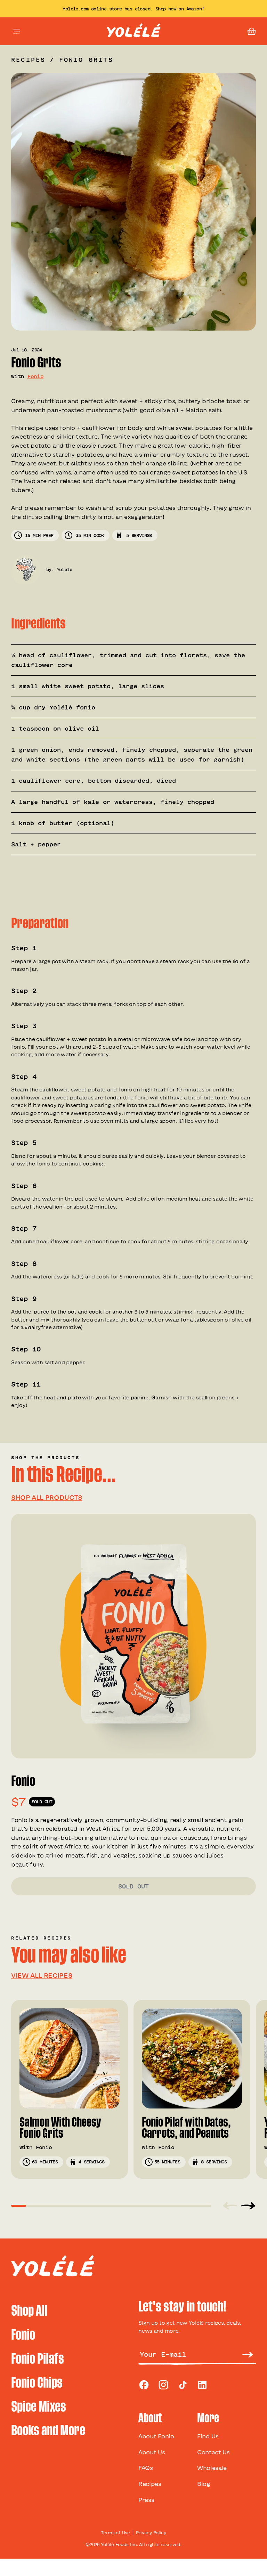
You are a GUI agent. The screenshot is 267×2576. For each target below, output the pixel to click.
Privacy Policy (151, 2533)
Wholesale (212, 2468)
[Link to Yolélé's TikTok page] (183, 2385)
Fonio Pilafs (38, 2359)
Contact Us (213, 2452)
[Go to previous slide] (230, 2205)
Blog (204, 2484)
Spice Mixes (39, 2407)
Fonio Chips (37, 2383)
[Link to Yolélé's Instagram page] (163, 2385)
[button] (252, 31)
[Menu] (17, 31)
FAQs (146, 2468)
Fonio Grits (86, 60)
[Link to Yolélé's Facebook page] (144, 2385)
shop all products (47, 1497)
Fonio (36, 376)
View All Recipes (42, 1975)
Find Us (208, 2436)
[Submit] (248, 2354)
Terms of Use (115, 2533)
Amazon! (195, 9)
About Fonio (156, 2436)
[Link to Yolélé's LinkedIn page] (202, 2385)
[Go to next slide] (248, 2205)
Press (146, 2500)
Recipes (28, 60)
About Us (152, 2452)
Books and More (48, 2431)
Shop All (29, 2311)
